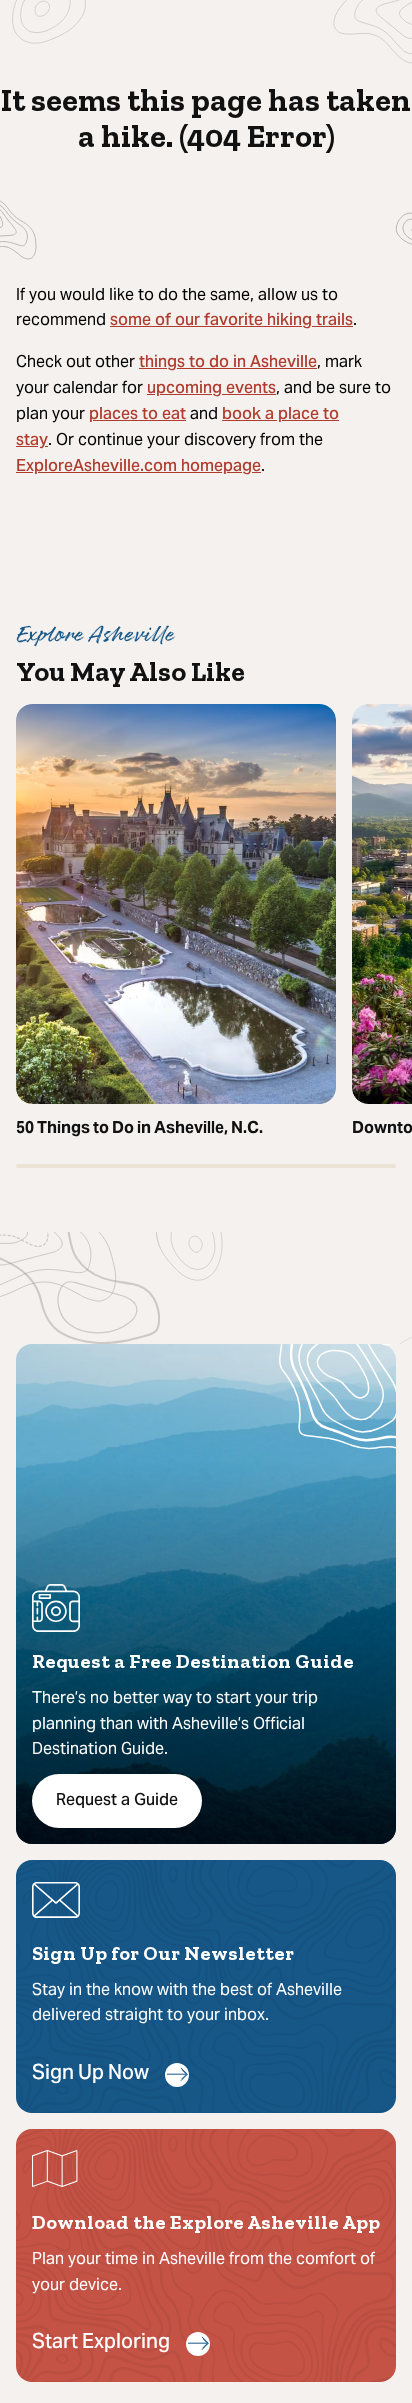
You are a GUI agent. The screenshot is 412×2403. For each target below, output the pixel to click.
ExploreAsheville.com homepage (138, 467)
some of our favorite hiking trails (231, 321)
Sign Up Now (90, 2074)
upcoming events (211, 389)
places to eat (137, 415)
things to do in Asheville (228, 363)
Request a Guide (117, 1801)
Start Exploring (101, 2343)
